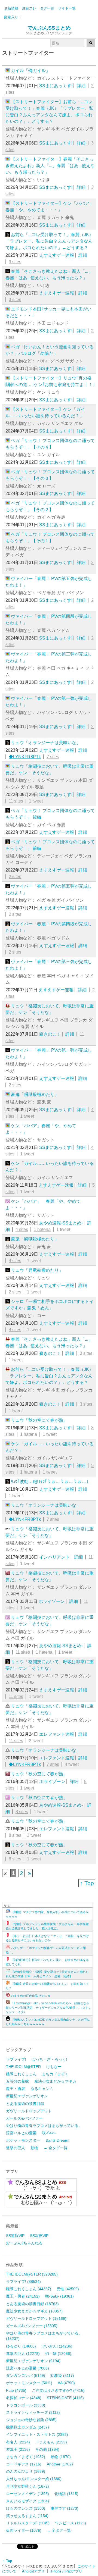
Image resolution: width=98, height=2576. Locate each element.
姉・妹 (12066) (58, 2354)
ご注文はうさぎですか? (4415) (58, 2390)
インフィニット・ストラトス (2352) (37, 2434)
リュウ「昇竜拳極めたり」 (37, 1270)
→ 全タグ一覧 (56, 2148)
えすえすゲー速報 (57, 255)
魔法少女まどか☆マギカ (55, 2081)
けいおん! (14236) (57, 2346)
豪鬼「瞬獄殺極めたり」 (35, 1094)
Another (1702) (60, 2464)
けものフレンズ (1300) (26, 2508)
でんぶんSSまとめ (49, 28)
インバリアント (54, 1557)
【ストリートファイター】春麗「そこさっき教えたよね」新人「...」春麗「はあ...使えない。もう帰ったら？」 (50, 166)
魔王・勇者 (16, 2089)
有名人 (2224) (18, 2442)
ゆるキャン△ (42, 2089)
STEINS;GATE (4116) (65, 2398)
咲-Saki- (49, 2133)
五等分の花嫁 (17, 2081)
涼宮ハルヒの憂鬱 (21, 2133)
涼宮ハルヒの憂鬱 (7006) (27, 2368)
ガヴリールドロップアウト (29, 2111)
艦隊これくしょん (21, 2074)
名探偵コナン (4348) (24, 2398)
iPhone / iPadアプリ (66, 2571)
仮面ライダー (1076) (24, 2530)
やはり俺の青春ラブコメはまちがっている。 (44, 2126)
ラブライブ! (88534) (23, 2282)
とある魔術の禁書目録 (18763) (32, 2304)
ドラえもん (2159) (51, 2442)
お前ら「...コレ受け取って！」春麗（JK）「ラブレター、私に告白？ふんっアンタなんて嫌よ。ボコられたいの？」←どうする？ (49, 241)
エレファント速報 (57, 1734)
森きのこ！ (50, 1034)
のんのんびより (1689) (26, 2471)
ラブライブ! (16, 2059)
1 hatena (42, 1229)
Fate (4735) (16, 2390)
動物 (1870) (61, 2457)
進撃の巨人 (16, 2148)
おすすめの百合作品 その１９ (31, 1996)
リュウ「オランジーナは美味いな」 (46, 743)
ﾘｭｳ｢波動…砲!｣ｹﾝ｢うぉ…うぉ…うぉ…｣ (50, 1482)
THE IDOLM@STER (23, 2067)
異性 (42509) (68, 2289)
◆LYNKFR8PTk (25, 757)
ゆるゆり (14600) (21, 2346)
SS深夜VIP (39, 2236)
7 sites (53, 757)
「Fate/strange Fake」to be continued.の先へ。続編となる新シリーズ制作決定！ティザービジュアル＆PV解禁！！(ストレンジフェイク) (49, 2008)
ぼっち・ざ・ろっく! (49, 2059)
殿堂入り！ (13, 17)
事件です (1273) (65, 2508)
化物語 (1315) (66, 2494)
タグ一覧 (47, 8)
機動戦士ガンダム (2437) (27, 2427)
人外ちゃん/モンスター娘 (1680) (34, 2479)
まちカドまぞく (55, 2074)
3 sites (15, 262)
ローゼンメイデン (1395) (27, 2494)
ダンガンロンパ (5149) (26, 2376)
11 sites (16, 801)
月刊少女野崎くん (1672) (27, 2486)
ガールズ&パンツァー (24, 2118)
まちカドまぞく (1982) (26, 2457)
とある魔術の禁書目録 (25, 2104)
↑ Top (87, 1883)
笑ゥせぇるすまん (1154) (27, 2516)
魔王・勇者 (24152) (23, 2296)
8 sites (22, 1812)
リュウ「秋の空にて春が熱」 (39, 1420)
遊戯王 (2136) (18, 2449)
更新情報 (11, 8)
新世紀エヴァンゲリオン (27, 2096)
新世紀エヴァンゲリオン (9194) (33, 2361)
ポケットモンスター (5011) (29, 2383)
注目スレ (29, 8)
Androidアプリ (33, 2571)
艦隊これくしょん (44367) (29, 2289)
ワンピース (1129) (71, 2523)
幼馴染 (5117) (62, 2376)
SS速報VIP (15, 2236)
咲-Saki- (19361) (59, 2296)
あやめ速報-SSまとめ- (61, 1223)
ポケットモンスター (23, 2140)
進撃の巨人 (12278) (23, 2354)
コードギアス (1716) (24, 2464)
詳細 (81, 86)
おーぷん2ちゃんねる (24, 2243)
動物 (34, 2148)
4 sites (22, 1229)
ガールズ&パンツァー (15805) (32, 2326)
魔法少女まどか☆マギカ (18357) (34, 2311)
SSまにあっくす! (56, 86)
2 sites (15, 877)
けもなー (54, 2067)
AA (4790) (66, 2383)
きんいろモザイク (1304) (27, 2501)
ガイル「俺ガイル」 (30, 70)
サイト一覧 (67, 8)
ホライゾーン (52, 1601)
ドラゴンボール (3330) (26, 2405)
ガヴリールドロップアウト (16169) (36, 2318)
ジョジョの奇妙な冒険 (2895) (31, 2420)
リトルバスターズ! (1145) (28, 2523)
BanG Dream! (58, 2140)
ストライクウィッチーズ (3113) (33, 2412)
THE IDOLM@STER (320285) (32, 2274)
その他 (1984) (47, 2449)
